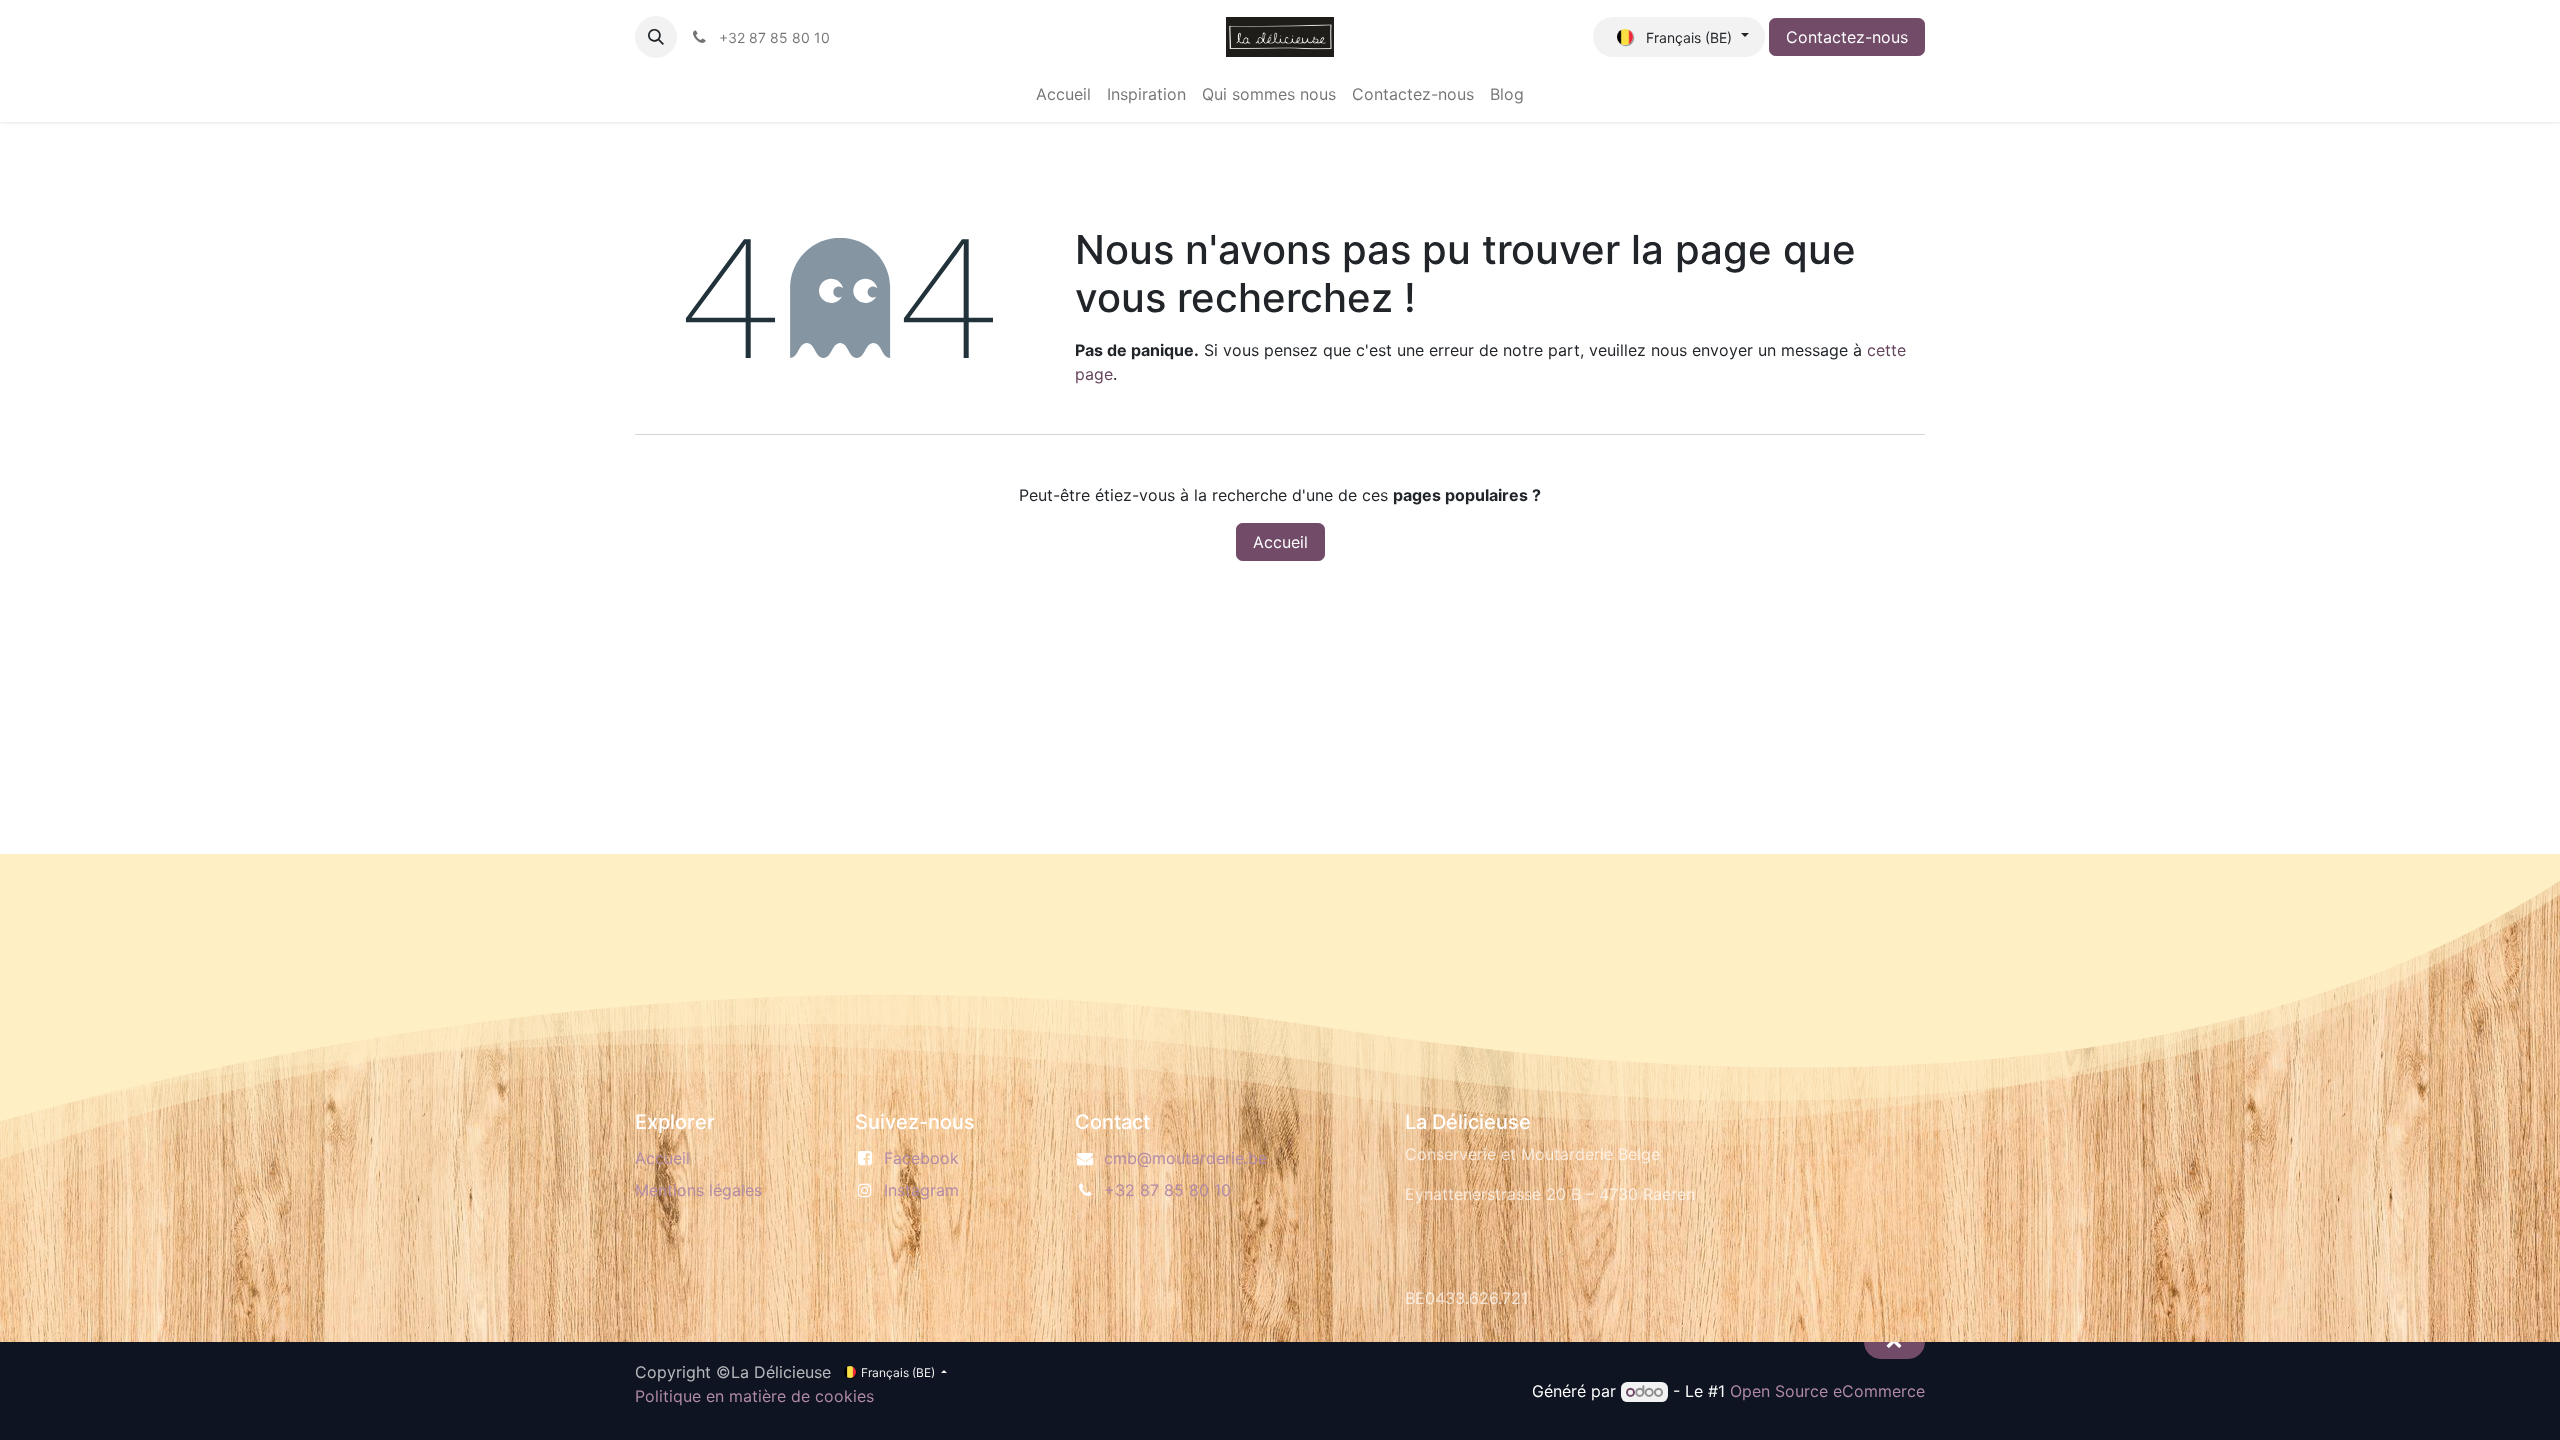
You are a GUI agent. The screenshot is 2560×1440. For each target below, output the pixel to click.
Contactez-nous (1847, 37)
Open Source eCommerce (1827, 1391)
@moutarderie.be (1185, 1158)
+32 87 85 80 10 (1167, 1190)
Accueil (1280, 542)
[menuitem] (1063, 94)
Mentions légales (698, 1190)
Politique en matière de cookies (754, 1396)
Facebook (921, 1158)
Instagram (921, 1190)
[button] (656, 37)
